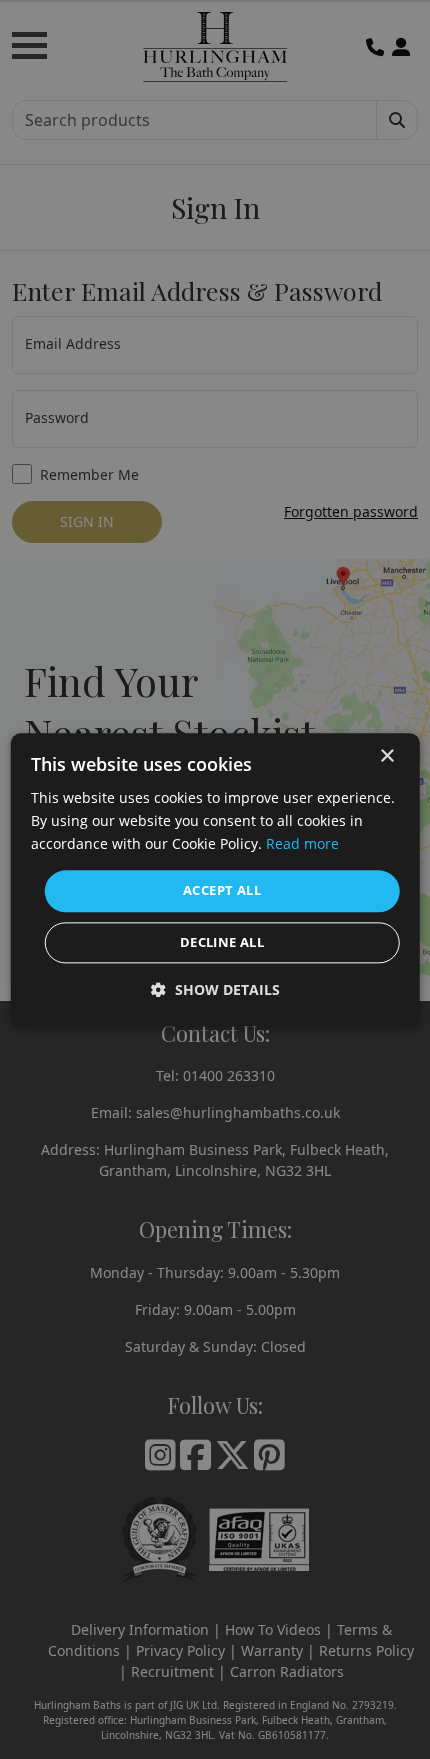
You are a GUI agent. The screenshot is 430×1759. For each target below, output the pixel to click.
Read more (302, 843)
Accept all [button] (222, 891)
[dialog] (215, 879)
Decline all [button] (222, 942)
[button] (215, 989)
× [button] (386, 756)
